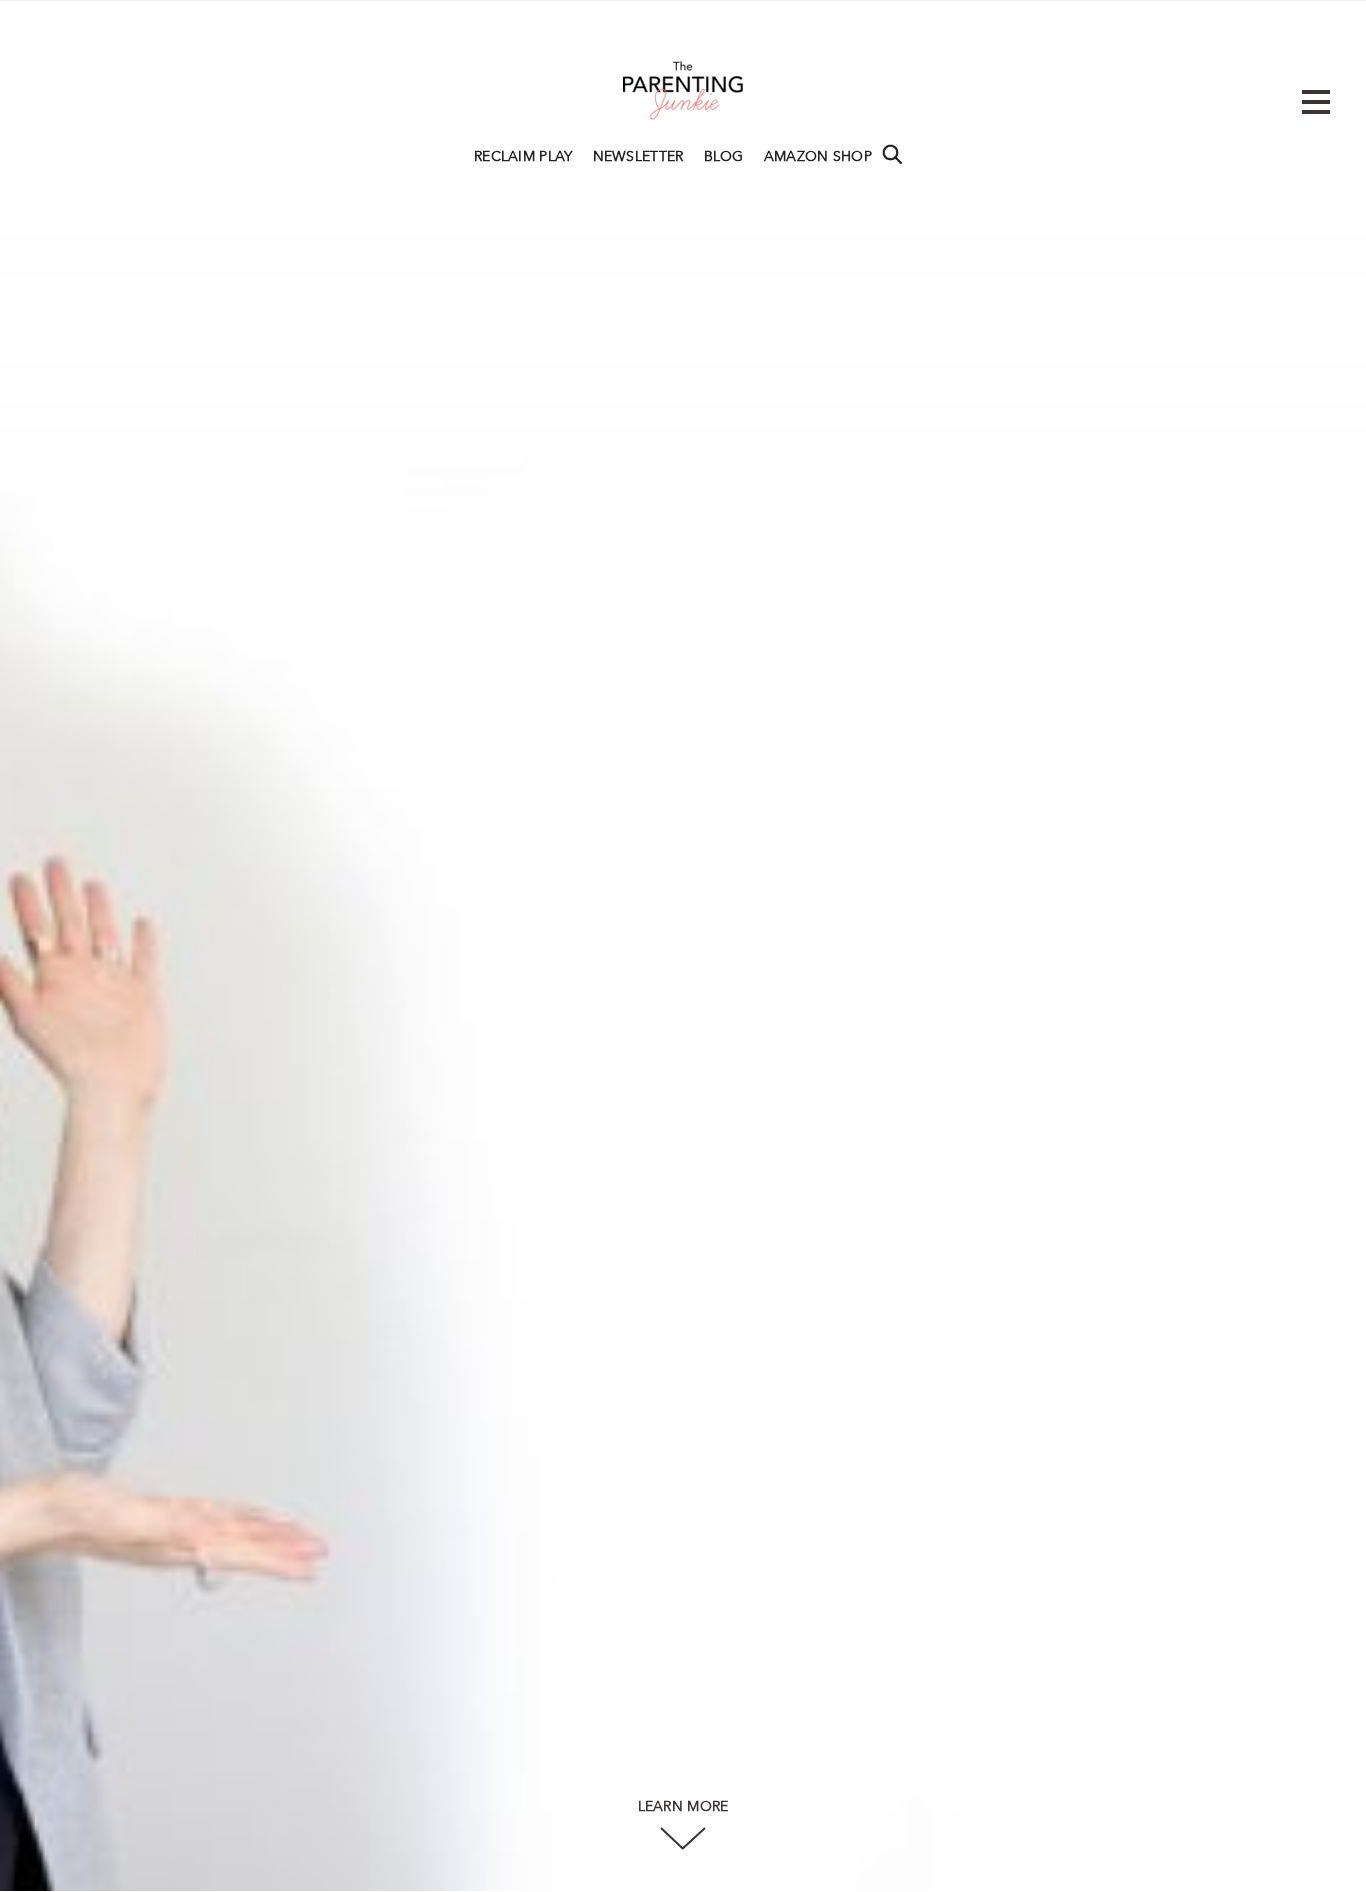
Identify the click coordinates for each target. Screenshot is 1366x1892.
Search (892, 154)
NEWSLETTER (638, 157)
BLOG (724, 157)
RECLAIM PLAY (523, 157)
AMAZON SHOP (818, 157)
